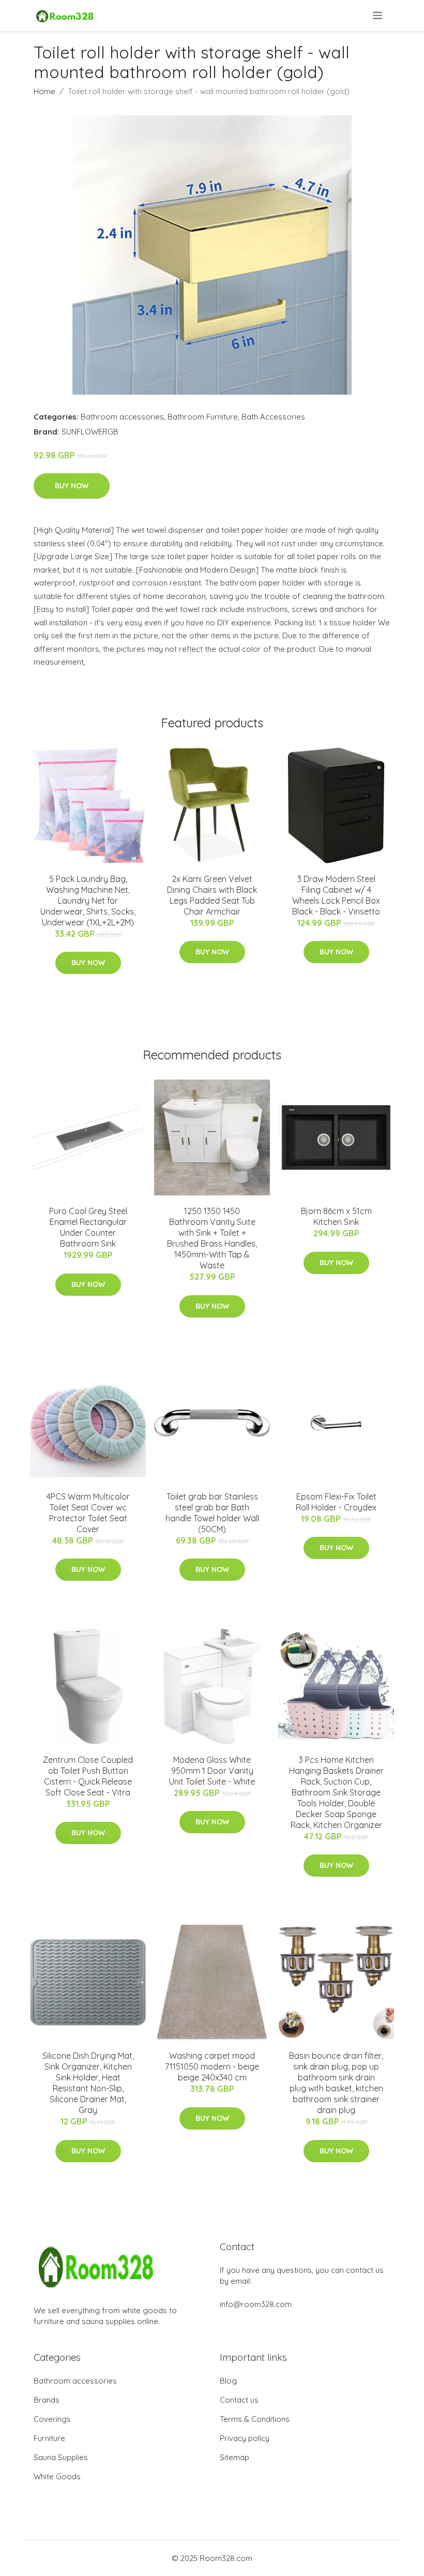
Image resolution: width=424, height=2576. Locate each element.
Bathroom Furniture (203, 417)
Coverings (52, 2419)
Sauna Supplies (61, 2457)
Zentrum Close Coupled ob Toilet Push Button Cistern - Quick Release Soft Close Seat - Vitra (88, 1776)
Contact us (239, 2400)
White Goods (57, 2476)
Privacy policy (245, 2438)
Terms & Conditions (255, 2419)
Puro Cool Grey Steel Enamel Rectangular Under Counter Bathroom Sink (88, 1227)
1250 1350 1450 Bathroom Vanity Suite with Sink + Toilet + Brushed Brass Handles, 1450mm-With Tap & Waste (212, 1238)
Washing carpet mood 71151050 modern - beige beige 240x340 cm (212, 2066)
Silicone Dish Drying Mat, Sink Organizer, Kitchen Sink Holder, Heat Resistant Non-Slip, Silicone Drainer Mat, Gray (88, 2083)
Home (44, 91)
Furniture (49, 2438)
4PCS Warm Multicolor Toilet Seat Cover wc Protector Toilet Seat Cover (88, 1513)
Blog (228, 2381)
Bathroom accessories (122, 417)
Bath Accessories (273, 417)
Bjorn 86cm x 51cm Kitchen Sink (336, 1216)
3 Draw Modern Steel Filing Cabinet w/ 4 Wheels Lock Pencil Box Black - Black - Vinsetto (336, 895)
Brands (47, 2400)
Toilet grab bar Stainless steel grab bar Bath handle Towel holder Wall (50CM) (212, 1513)
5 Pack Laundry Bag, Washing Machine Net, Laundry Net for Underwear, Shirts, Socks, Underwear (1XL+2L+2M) (88, 901)
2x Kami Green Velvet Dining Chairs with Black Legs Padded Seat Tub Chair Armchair (212, 895)
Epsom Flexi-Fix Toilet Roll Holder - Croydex (336, 1502)
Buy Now (72, 486)
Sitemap (234, 2457)
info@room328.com (256, 2304)
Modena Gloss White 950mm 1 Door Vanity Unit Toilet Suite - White (212, 1771)
